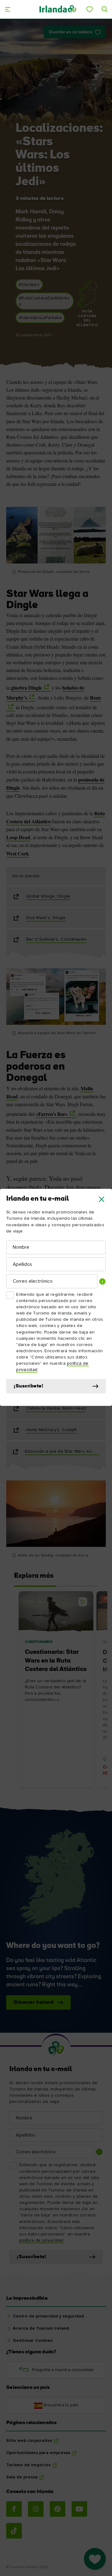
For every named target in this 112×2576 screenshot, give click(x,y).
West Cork (18, 853)
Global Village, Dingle (48, 896)
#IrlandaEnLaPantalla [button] (40, 318)
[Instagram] (36, 2509)
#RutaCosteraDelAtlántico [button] (44, 301)
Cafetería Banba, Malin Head (56, 1408)
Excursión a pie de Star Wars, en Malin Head (62, 1451)
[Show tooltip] (102, 1281)
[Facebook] (14, 2509)
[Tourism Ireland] (58, 9)
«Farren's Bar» (52, 1114)
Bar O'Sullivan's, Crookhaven (56, 939)
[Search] (105, 9)
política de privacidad (41, 2240)
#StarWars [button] (29, 285)
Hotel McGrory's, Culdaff (51, 1430)
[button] (102, 1199)
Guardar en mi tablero (71, 32)
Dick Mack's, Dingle (46, 918)
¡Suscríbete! (28, 1386)
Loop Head (18, 837)
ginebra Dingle (26, 688)
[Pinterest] (58, 2509)
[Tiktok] (14, 2531)
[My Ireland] (90, 9)
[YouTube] (79, 2509)
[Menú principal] (7, 9)
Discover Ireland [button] (33, 2002)
